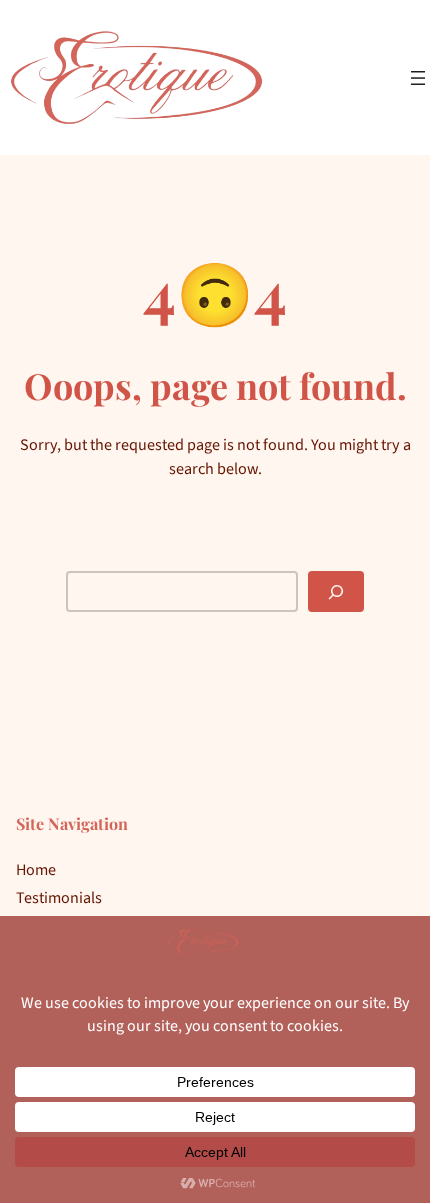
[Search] (336, 591)
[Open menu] (418, 78)
